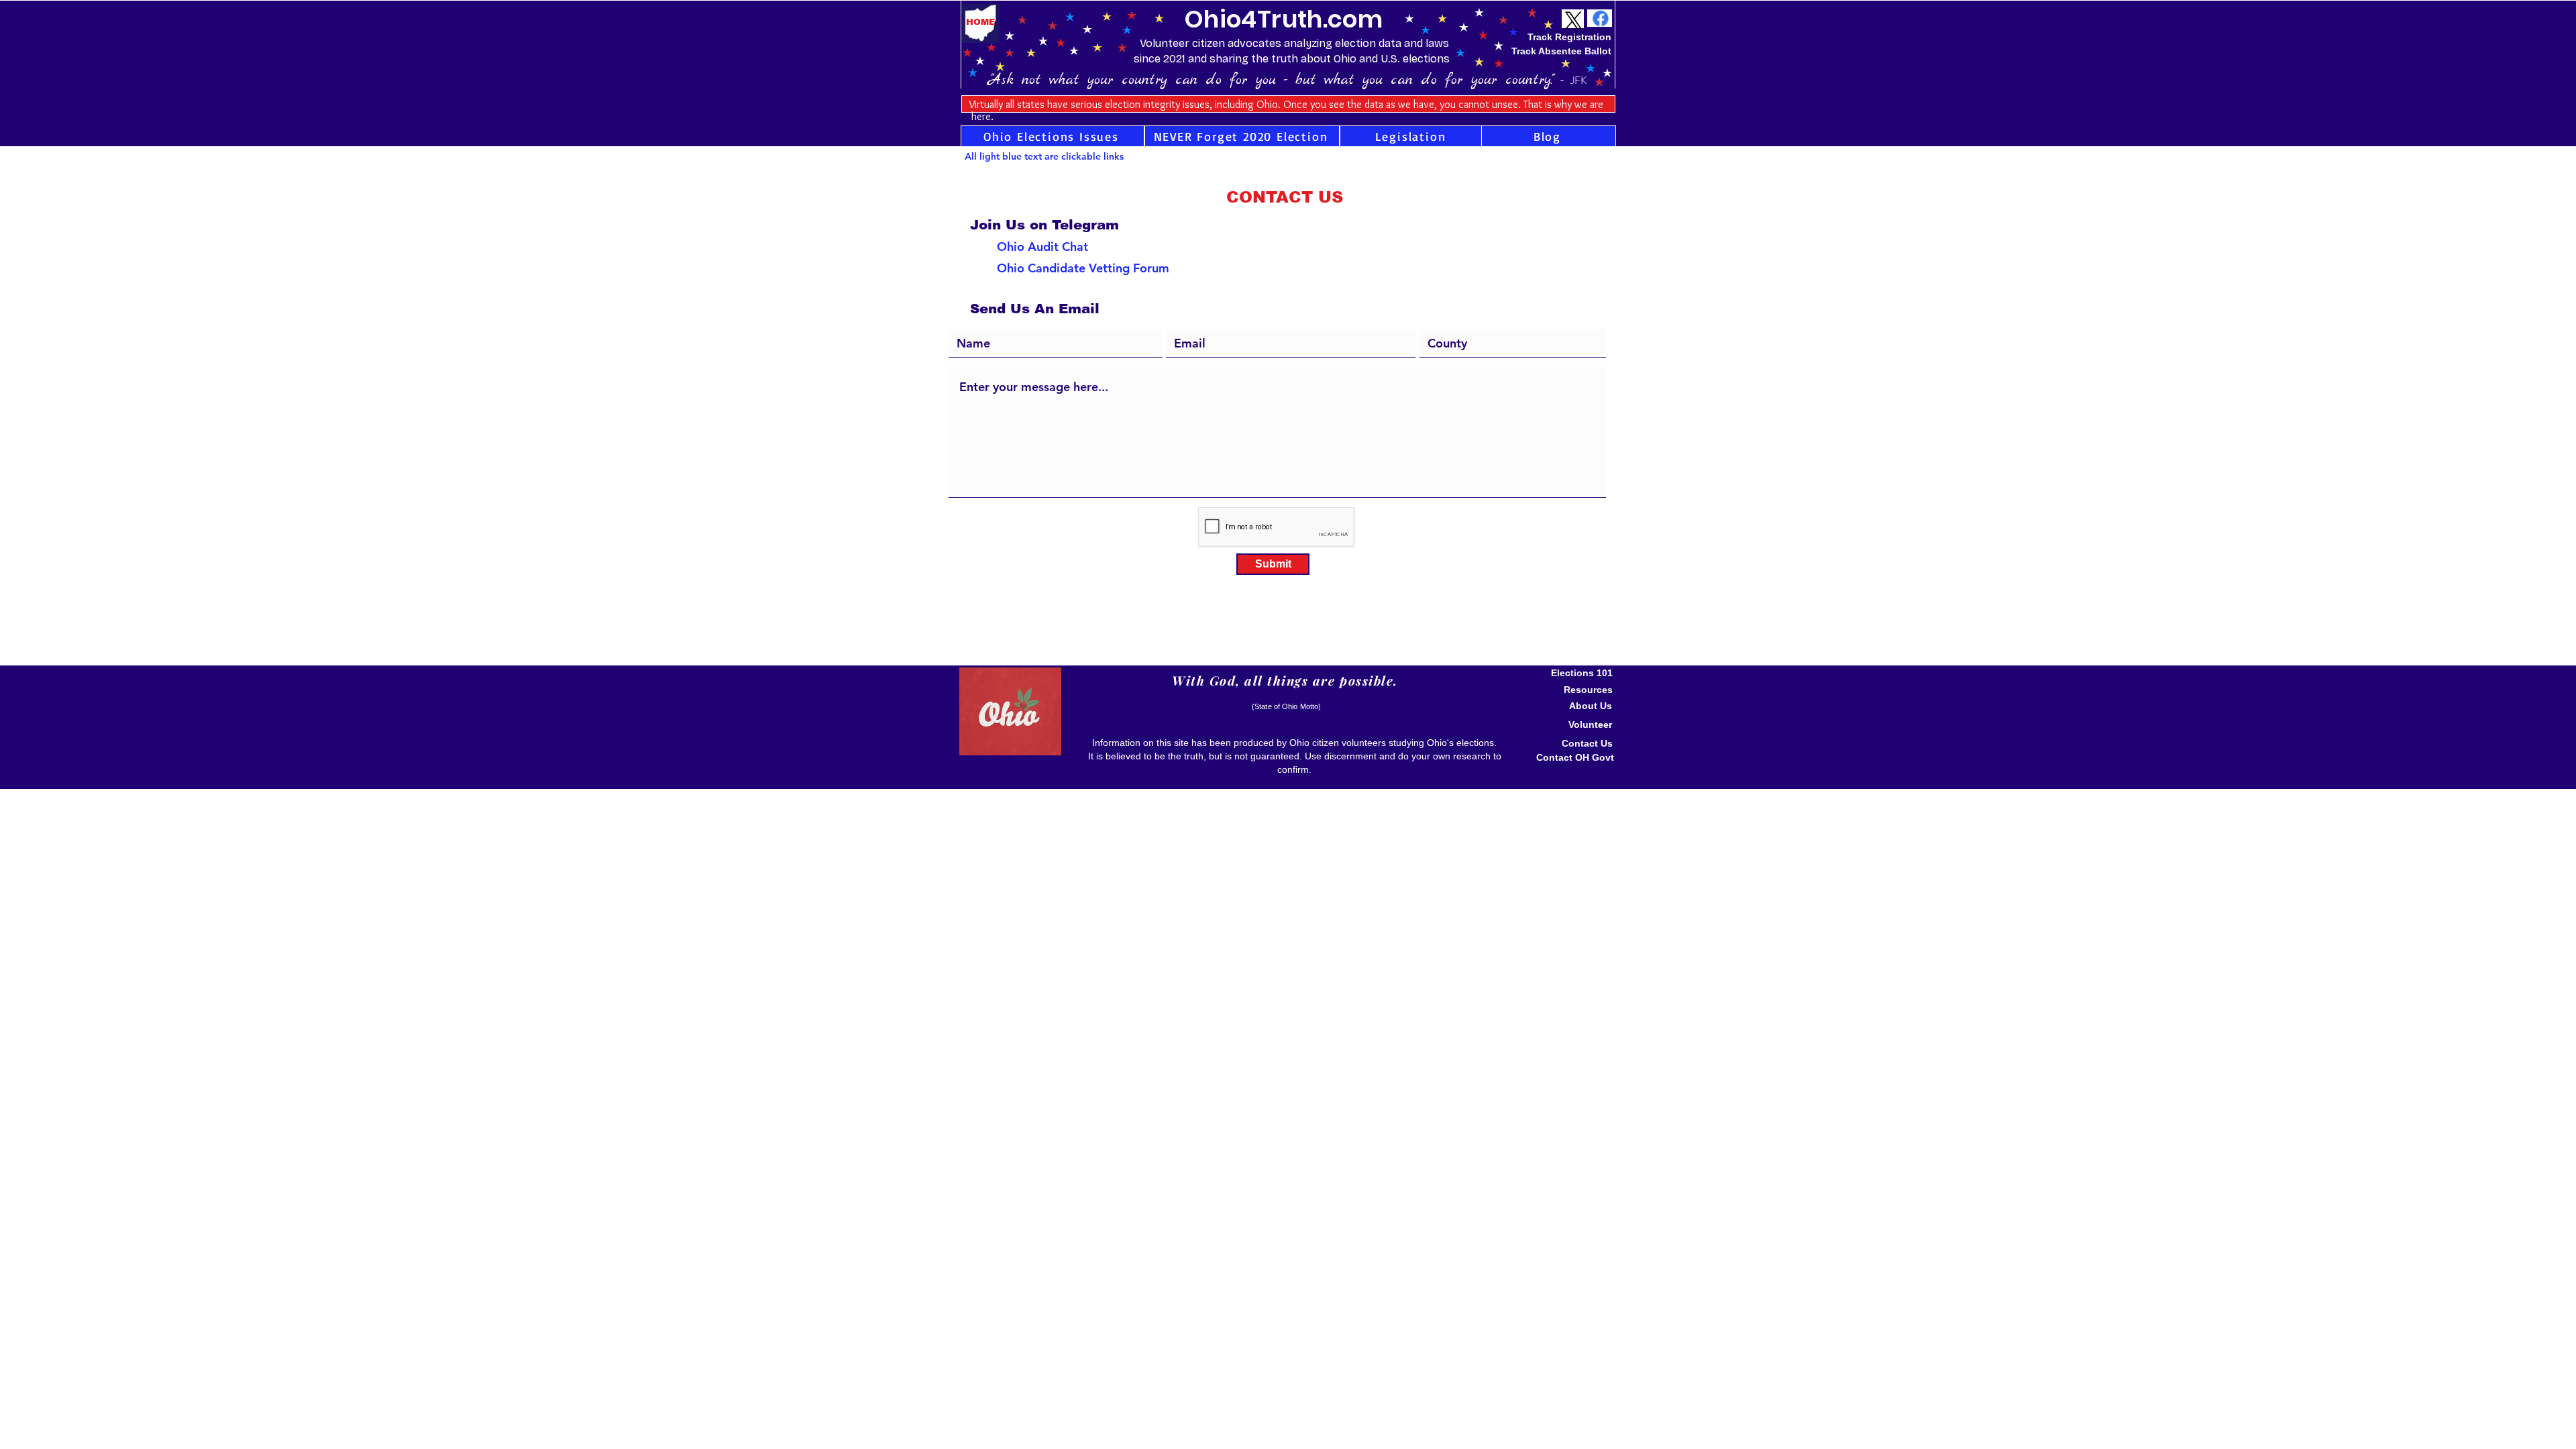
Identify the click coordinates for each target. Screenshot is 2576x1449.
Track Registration (1569, 37)
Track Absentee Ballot (1561, 51)
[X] (1573, 20)
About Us (1591, 706)
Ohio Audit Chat (1042, 247)
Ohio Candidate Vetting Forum (1083, 268)
